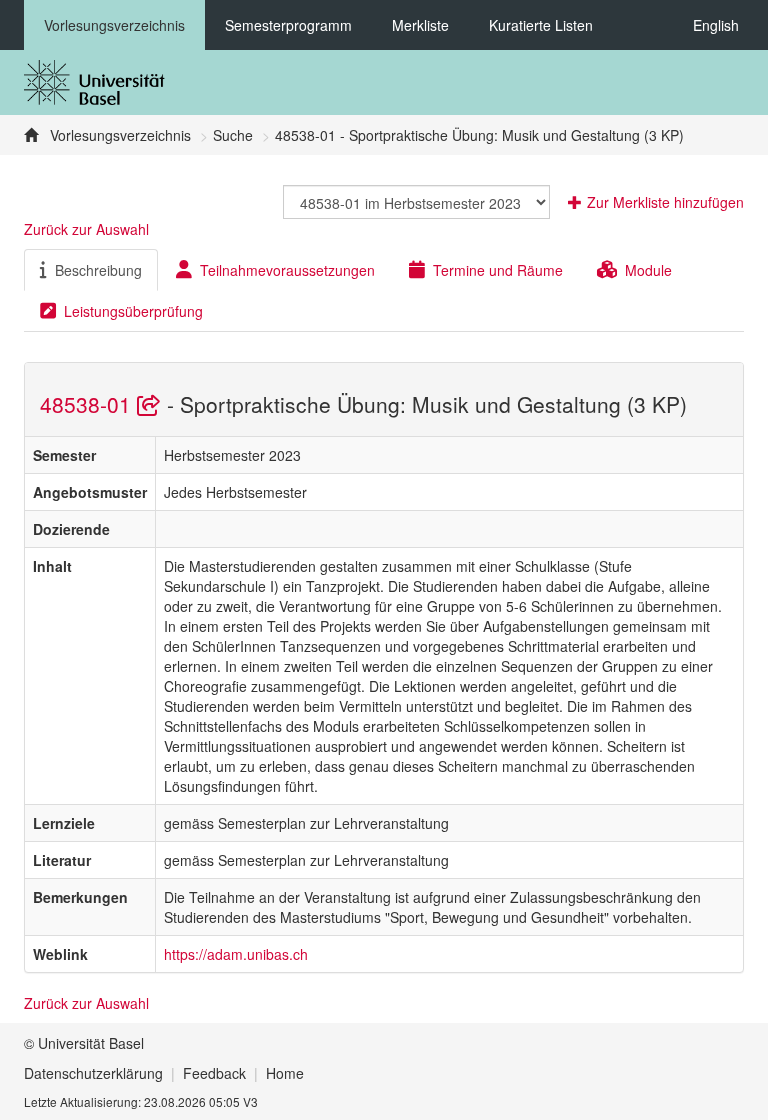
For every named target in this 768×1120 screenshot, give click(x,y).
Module (648, 270)
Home (285, 1073)
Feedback (214, 1073)
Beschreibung (98, 270)
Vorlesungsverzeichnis (114, 25)
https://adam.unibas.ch (236, 954)
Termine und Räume (498, 270)
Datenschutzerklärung (93, 1073)
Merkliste (420, 25)
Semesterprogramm (288, 25)
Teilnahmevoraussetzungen (287, 270)
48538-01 (88, 404)
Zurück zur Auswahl (86, 229)
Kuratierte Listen (541, 25)
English (716, 25)
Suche (233, 135)
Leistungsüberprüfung (133, 311)
